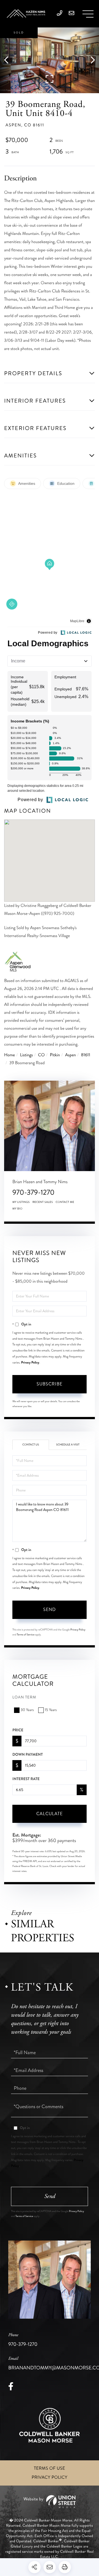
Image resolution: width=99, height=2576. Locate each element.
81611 (86, 1055)
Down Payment (28, 1755)
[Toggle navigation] (88, 14)
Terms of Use (50, 2468)
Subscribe (50, 1384)
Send (50, 1609)
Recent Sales (43, 1202)
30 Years (27, 1710)
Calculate (50, 1814)
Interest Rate (26, 1779)
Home (9, 1055)
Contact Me (65, 1202)
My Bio (17, 1209)
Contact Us (31, 1445)
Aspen (71, 1055)
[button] (9, 60)
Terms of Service (26, 1635)
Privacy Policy (30, 1362)
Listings (27, 1055)
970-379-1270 (33, 1192)
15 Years (51, 1710)
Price (18, 1730)
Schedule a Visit (68, 1445)
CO (41, 1055)
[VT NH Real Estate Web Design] (49, 2502)
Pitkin (55, 1055)
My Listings (21, 1202)
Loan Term (24, 1697)
